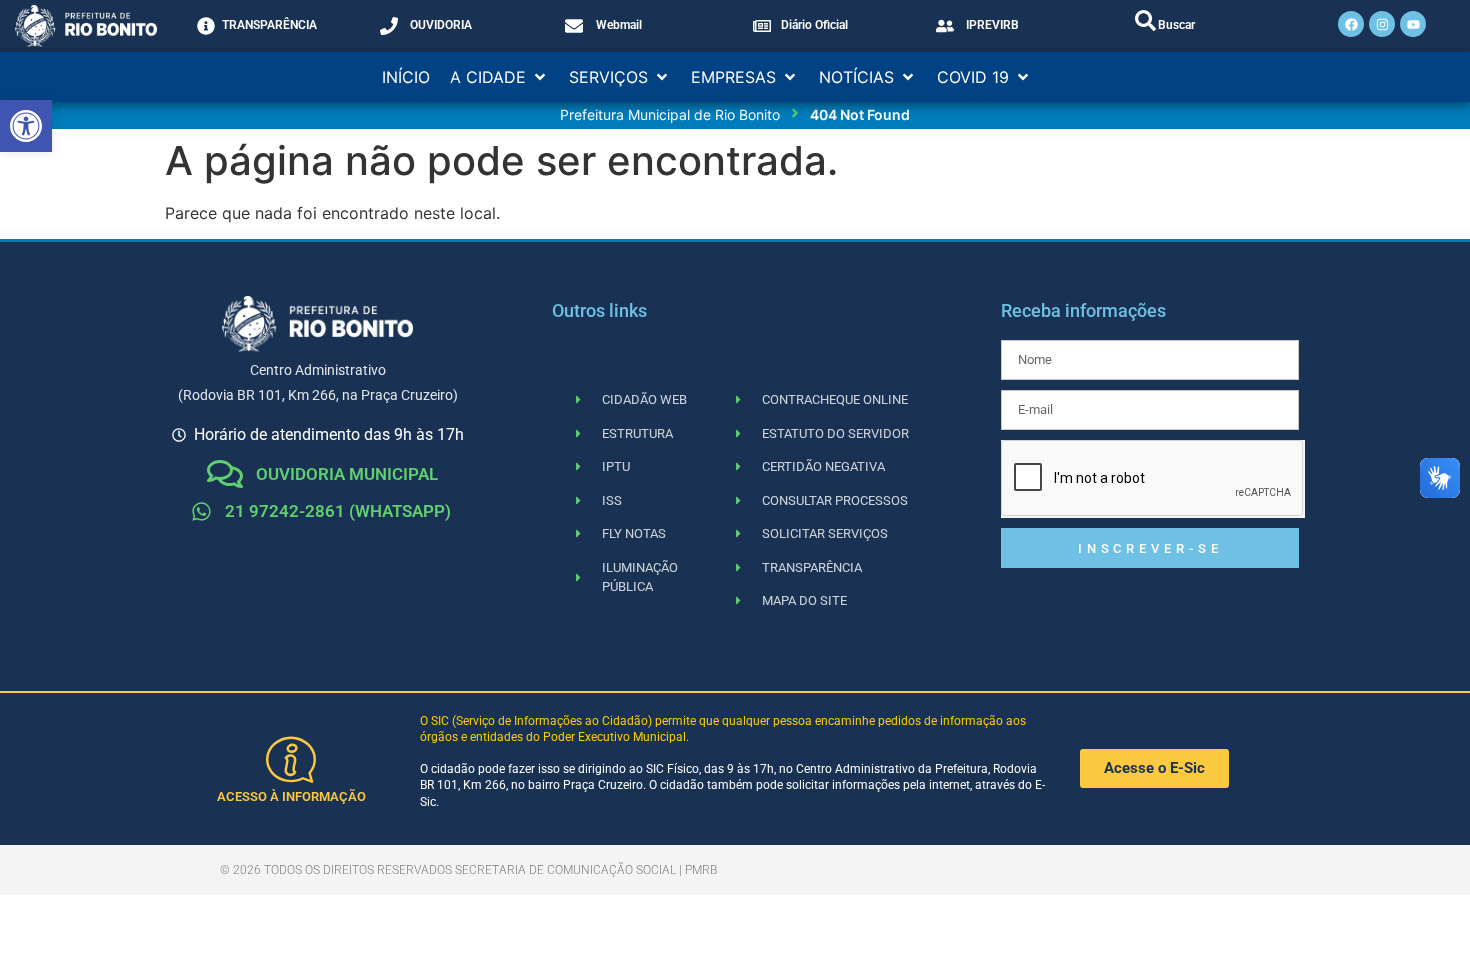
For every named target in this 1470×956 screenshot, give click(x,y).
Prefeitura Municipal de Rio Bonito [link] (670, 114)
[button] (499, 77)
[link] (26, 126)
